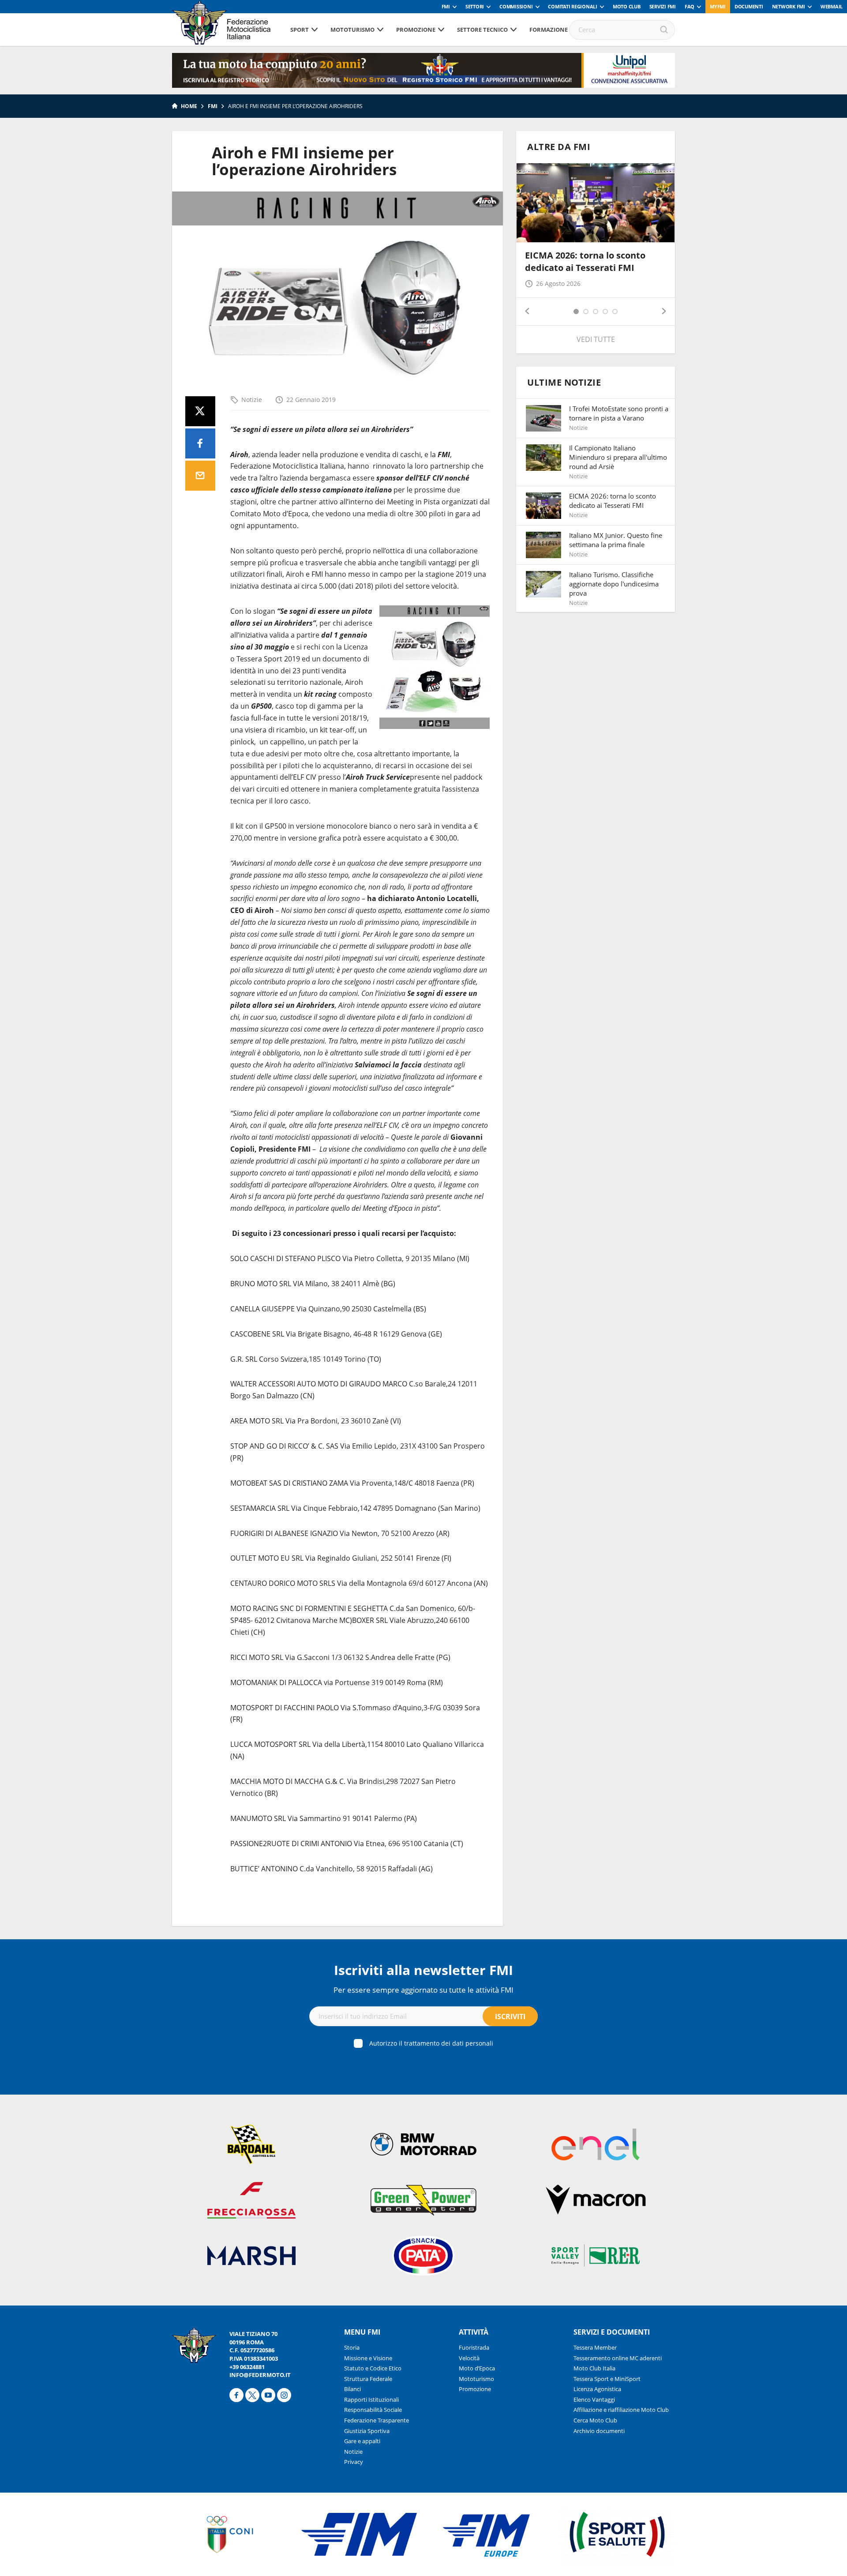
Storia (352, 2347)
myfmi (718, 6)
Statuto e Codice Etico (373, 2368)
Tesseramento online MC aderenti (618, 2358)
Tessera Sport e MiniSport (607, 2379)
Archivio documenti (599, 2431)
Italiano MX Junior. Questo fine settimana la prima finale (616, 540)
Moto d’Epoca (477, 2368)
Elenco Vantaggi (594, 2400)
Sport (300, 30)
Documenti (749, 6)
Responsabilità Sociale (373, 2410)
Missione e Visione (368, 2358)
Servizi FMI (663, 6)
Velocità (469, 2358)
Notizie (252, 400)
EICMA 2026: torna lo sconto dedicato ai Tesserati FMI (585, 261)
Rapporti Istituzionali (371, 2400)
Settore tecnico (482, 30)
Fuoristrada (474, 2347)
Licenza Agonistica (597, 2389)
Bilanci (352, 2389)
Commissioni (516, 6)
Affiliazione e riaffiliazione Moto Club (621, 2410)
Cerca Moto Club (595, 2420)
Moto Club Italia (594, 2368)
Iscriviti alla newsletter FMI (423, 1970)
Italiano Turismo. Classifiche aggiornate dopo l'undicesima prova (614, 584)
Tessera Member (595, 2347)
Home (189, 106)
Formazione (549, 30)
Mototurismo (352, 30)
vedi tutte (596, 339)
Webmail (832, 6)
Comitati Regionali (573, 6)
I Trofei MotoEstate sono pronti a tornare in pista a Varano (619, 413)
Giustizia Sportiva (367, 2431)
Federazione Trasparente (377, 2420)
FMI (446, 6)
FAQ (690, 6)
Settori (475, 6)
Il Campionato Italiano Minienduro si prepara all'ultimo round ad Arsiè (618, 457)
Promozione (416, 30)
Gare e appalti (362, 2441)
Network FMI (789, 6)
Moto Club (627, 6)
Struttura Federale (368, 2379)
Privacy (354, 2462)
